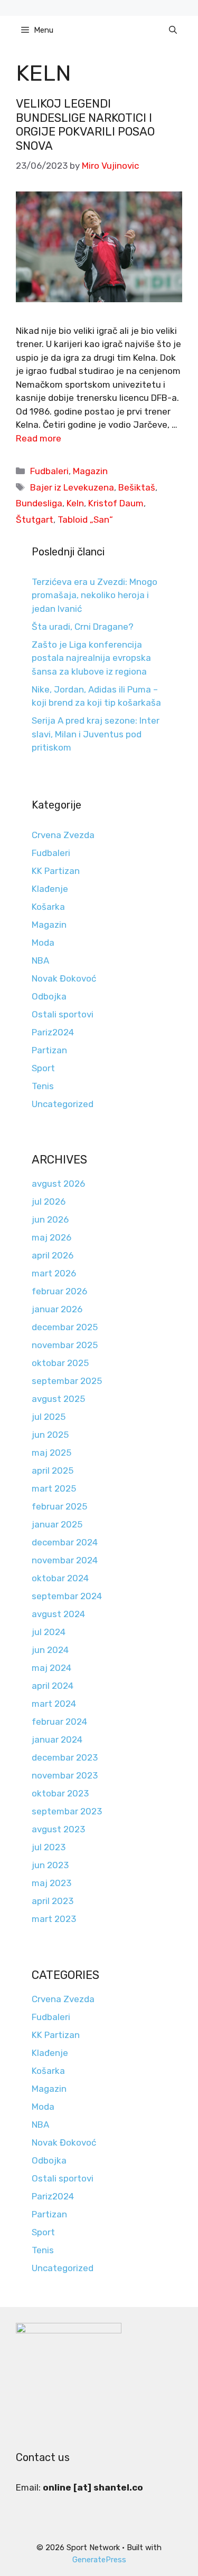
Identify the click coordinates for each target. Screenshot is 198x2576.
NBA (40, 960)
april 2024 (53, 1686)
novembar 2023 (65, 1775)
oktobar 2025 (60, 1363)
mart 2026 (54, 1273)
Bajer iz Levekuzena (72, 487)
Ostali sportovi (63, 1014)
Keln (75, 503)
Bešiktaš (137, 487)
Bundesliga (39, 503)
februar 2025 (59, 1506)
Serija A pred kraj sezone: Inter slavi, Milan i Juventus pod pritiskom (96, 734)
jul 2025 (49, 1417)
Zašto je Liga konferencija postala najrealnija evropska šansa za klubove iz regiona (91, 658)
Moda (43, 943)
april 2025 (53, 1470)
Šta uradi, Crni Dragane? (83, 627)
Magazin (90, 471)
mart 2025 (54, 1488)
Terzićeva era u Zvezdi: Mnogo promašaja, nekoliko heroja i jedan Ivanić (95, 595)
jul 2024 (49, 1632)
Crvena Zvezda (63, 835)
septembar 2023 (67, 1811)
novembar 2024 (65, 1560)
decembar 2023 (65, 1757)
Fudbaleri (49, 471)
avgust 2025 (58, 1399)
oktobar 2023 (60, 1793)
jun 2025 (50, 1435)
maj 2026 (51, 1237)
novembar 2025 (65, 1345)
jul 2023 (49, 1847)
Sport (43, 1068)
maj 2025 (51, 1453)
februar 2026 (59, 1291)
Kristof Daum (116, 503)
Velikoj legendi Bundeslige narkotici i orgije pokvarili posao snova (85, 124)
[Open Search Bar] (173, 30)
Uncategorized (63, 1104)
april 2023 (53, 1901)
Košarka (48, 907)
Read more (39, 438)
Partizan (49, 1050)
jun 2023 (50, 1865)
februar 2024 (59, 1722)
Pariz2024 (53, 1032)
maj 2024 (51, 1668)
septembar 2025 (67, 1381)
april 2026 (53, 1255)
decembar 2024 (65, 1542)
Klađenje (50, 889)
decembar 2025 (65, 1327)
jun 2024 (50, 1650)
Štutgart (35, 520)
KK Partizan (56, 871)
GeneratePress (99, 2560)
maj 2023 (51, 1883)
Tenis (43, 1086)
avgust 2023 (58, 1829)
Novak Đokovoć (64, 978)
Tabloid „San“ (85, 520)
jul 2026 (49, 1202)
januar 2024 (57, 1739)
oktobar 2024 (60, 1578)
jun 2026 (50, 1219)
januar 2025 (57, 1524)
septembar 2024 (67, 1596)
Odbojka (49, 996)
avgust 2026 (58, 1184)
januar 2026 (57, 1309)
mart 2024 (54, 1704)
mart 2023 (54, 1919)
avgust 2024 (58, 1614)
